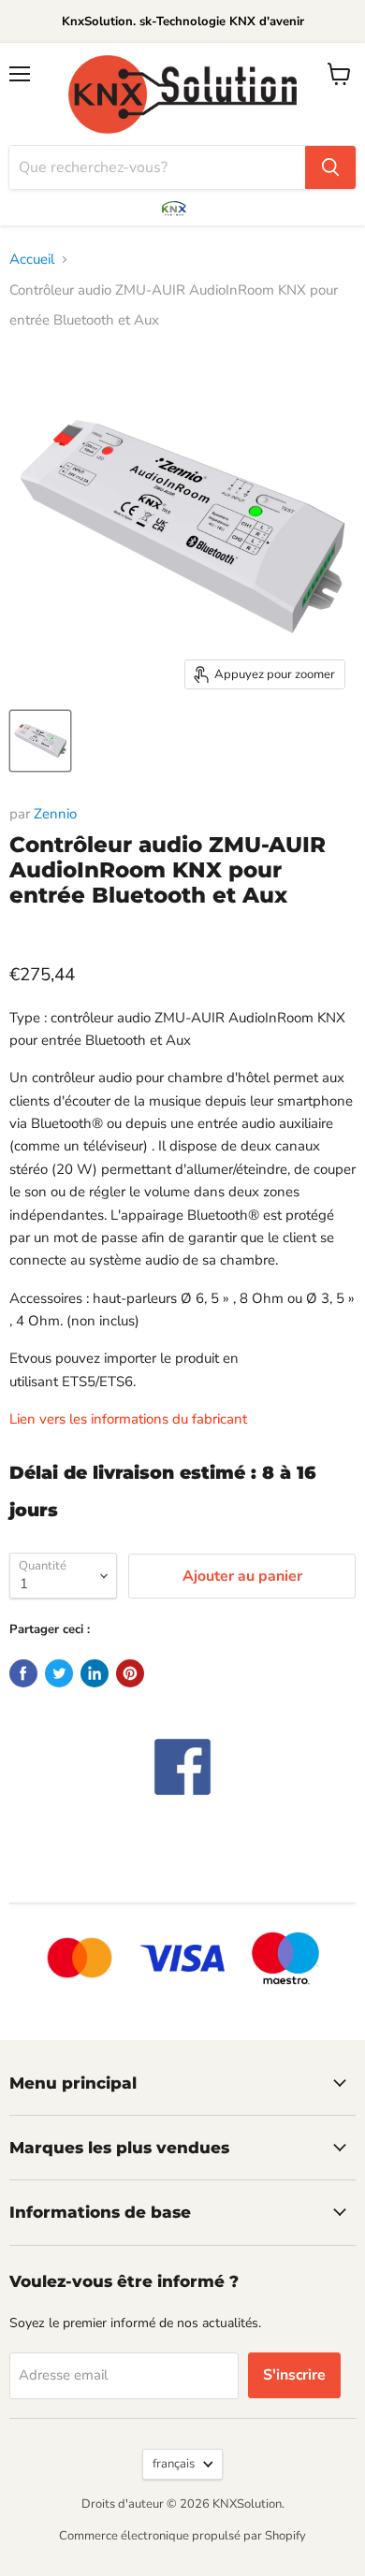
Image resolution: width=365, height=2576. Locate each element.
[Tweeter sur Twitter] (59, 1673)
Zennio (55, 814)
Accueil (32, 259)
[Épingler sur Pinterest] (130, 1673)
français (174, 2464)
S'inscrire (294, 2375)
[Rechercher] (330, 167)
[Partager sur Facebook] (23, 1673)
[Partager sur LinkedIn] (95, 1673)
